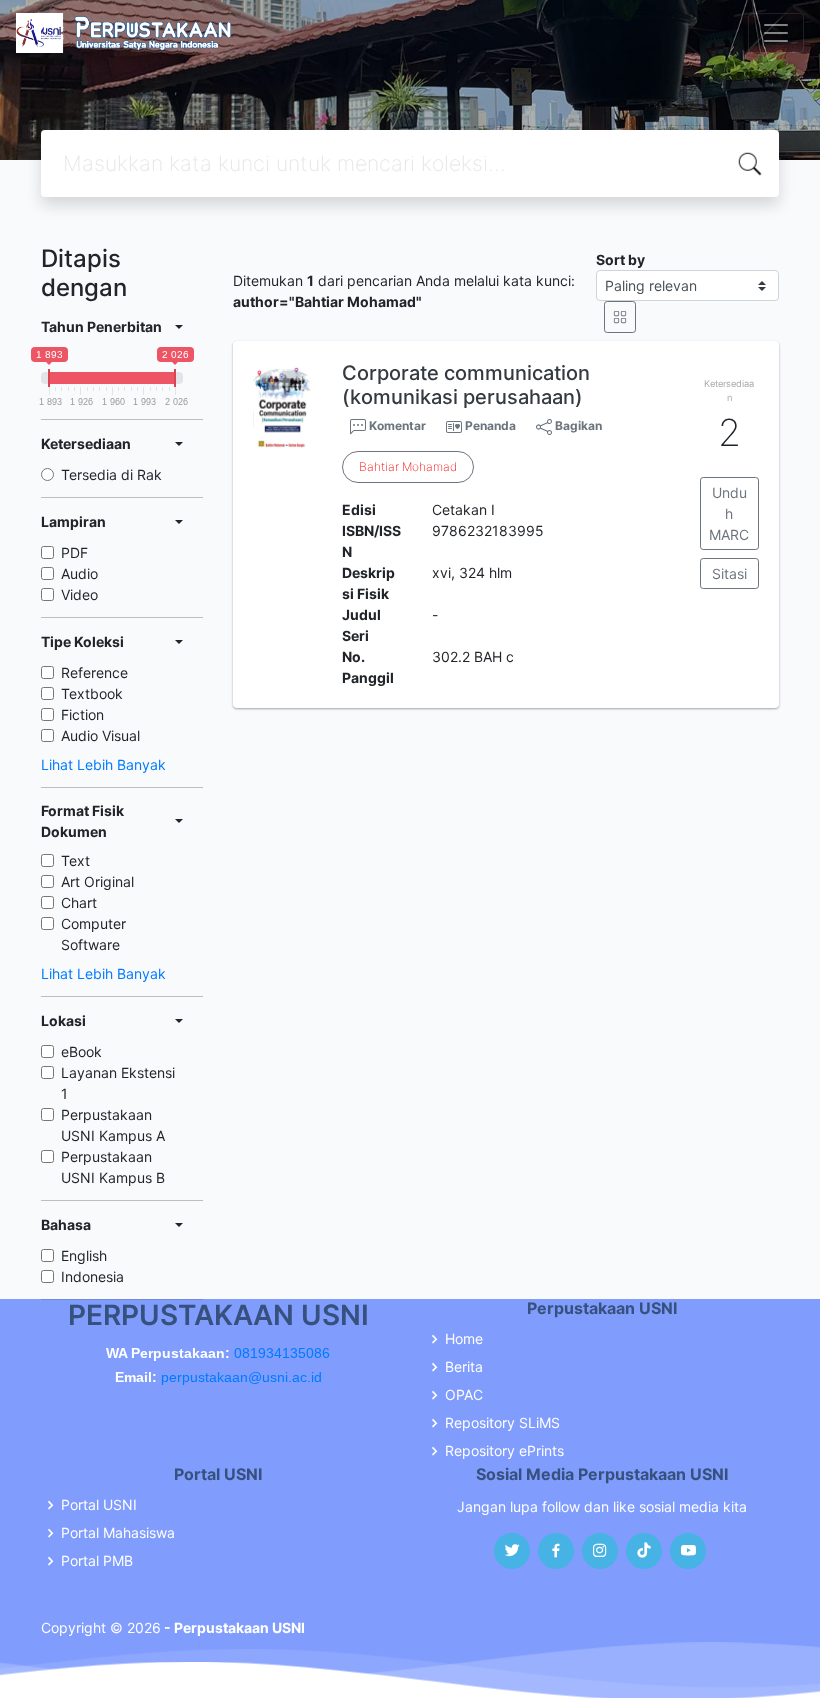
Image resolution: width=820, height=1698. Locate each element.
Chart (79, 902)
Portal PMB (97, 1561)
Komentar (396, 425)
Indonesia (92, 1276)
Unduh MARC (729, 513)
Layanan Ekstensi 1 (118, 1083)
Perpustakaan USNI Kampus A (113, 1125)
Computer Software (93, 934)
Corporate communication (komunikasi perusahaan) (466, 385)
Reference (94, 672)
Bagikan (577, 425)
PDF (74, 552)
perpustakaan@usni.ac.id (241, 1377)
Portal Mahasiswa (118, 1533)
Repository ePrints (504, 1451)
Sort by (620, 259)
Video (79, 594)
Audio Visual (100, 735)
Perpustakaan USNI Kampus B (113, 1167)
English (84, 1255)
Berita (464, 1367)
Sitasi (729, 573)
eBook (81, 1051)
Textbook (92, 693)
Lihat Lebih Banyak (103, 764)
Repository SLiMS (502, 1423)
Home (464, 1339)
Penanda (490, 425)
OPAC (464, 1395)
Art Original (97, 881)
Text (75, 860)
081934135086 (282, 1353)
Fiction (82, 714)
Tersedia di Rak (111, 474)
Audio (79, 573)
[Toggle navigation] (776, 33)
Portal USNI (99, 1505)
